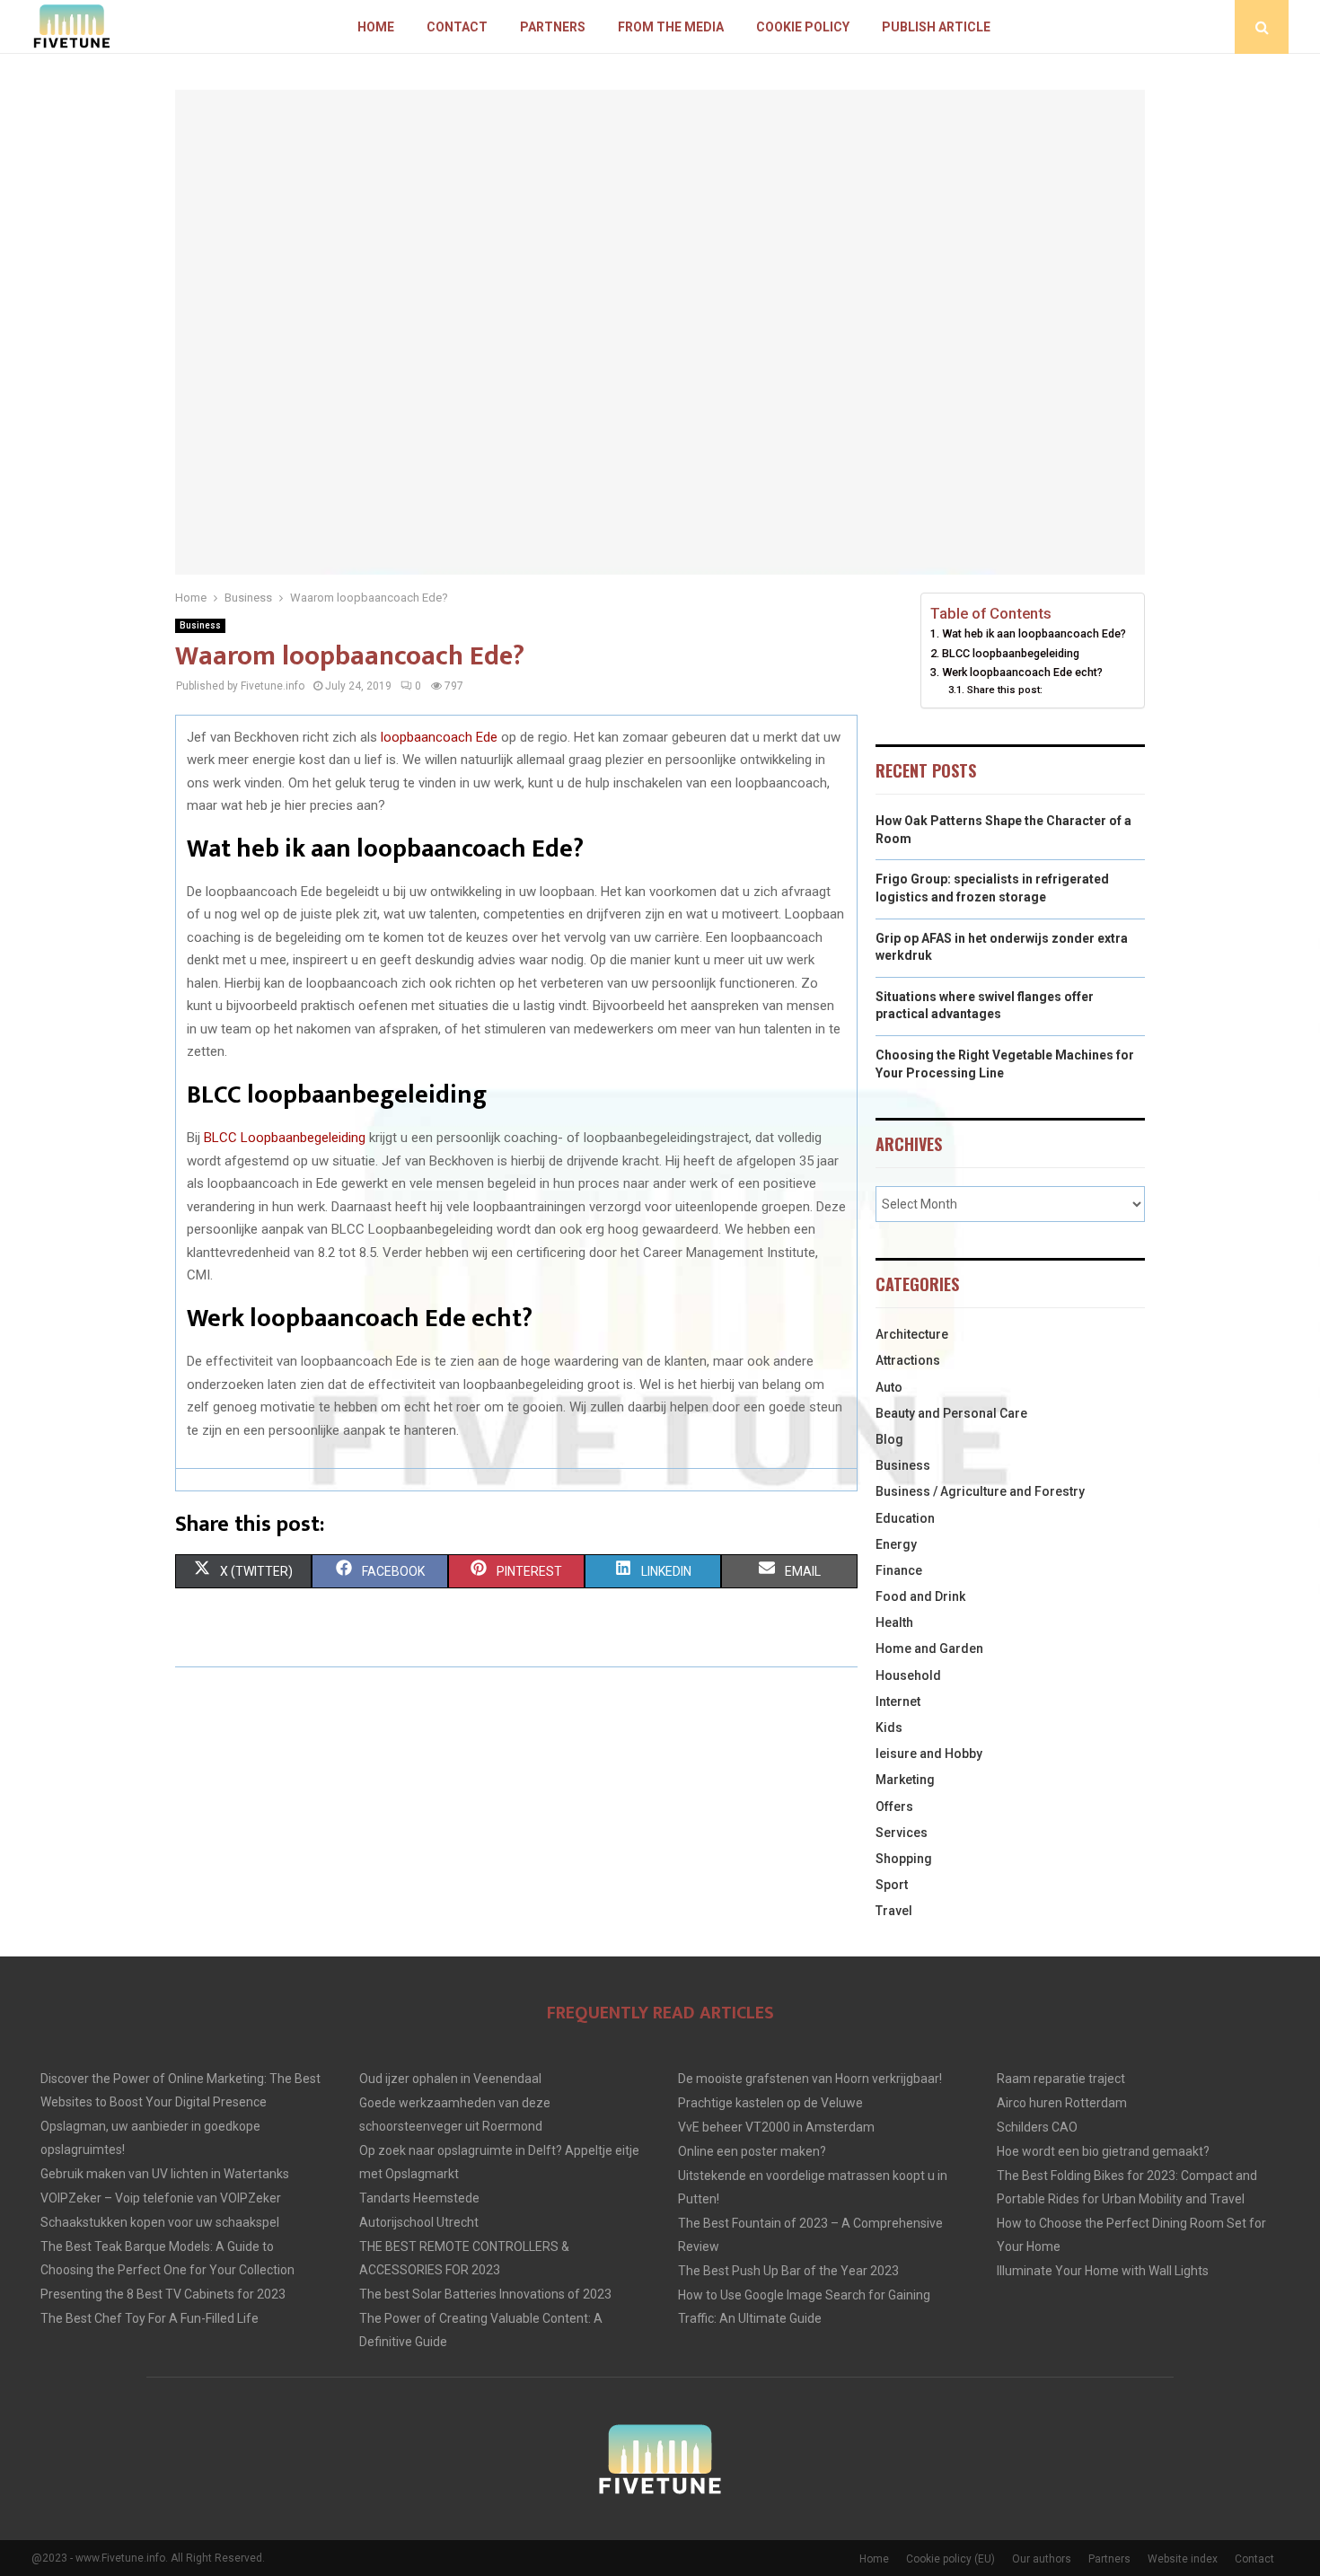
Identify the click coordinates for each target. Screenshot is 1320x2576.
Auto (889, 1387)
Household (908, 1675)
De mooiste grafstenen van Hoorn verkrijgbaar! (810, 2079)
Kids (889, 1728)
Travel (894, 1911)
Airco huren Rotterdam (1062, 2103)
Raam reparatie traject (1061, 2079)
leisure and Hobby (929, 1754)
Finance (899, 1570)
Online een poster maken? (752, 2151)
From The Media (671, 27)
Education (905, 1518)
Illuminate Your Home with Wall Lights (1103, 2271)
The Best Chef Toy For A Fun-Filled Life (150, 2318)
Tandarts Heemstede (419, 2198)
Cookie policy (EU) (950, 2559)
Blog (889, 1439)
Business (200, 625)
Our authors (1042, 2559)
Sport (892, 1885)
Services (902, 1833)
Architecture (912, 1334)
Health (894, 1622)
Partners (553, 27)
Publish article (936, 27)
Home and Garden (929, 1648)
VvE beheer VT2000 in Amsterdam (776, 2127)
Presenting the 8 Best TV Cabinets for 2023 (163, 2294)
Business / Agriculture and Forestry (980, 1491)
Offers (894, 1807)
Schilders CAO (1037, 2127)
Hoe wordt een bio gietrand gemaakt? (1103, 2151)
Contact (457, 27)
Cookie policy (803, 27)
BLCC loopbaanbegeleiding (1011, 653)
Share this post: (1004, 690)
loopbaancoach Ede (439, 737)
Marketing (905, 1780)
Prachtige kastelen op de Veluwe (770, 2103)
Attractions (908, 1360)
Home (376, 27)
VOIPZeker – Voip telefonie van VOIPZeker (161, 2198)
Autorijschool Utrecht (419, 2222)
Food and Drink (920, 1596)
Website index (1183, 2559)
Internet (898, 1701)
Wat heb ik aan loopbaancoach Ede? (1034, 633)
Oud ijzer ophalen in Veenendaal (450, 2079)
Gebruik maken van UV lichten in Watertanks (165, 2174)
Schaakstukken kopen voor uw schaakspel (160, 2222)
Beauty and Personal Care (951, 1413)
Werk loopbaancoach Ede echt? (1022, 672)
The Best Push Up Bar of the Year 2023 (788, 2271)
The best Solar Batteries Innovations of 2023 (485, 2294)
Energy (896, 1544)
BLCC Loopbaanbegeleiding (285, 1138)
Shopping (904, 1859)
